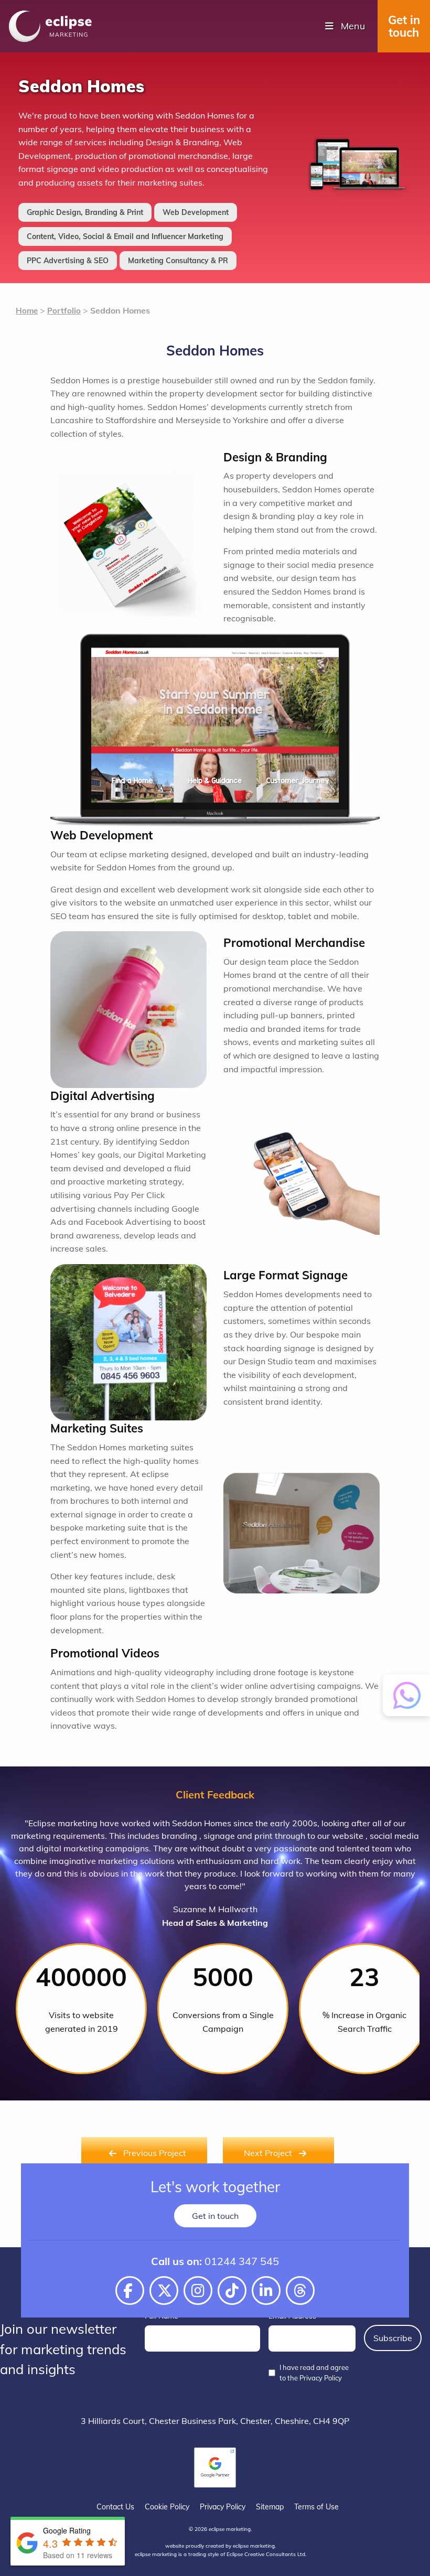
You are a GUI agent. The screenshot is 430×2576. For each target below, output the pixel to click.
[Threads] (300, 2291)
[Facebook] (130, 2291)
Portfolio (64, 311)
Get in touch (404, 26)
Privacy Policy (223, 2507)
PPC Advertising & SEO (68, 261)
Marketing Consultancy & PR (178, 261)
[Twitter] (164, 2291)
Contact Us (115, 2507)
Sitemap (270, 2507)
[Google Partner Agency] (215, 2467)
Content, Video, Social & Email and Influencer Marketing (125, 236)
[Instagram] (198, 2291)
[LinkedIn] (266, 2291)
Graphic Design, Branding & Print (85, 212)
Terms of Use (316, 2507)
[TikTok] (232, 2291)
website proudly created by (220, 2546)
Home (27, 311)
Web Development (196, 212)
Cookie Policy (167, 2507)
